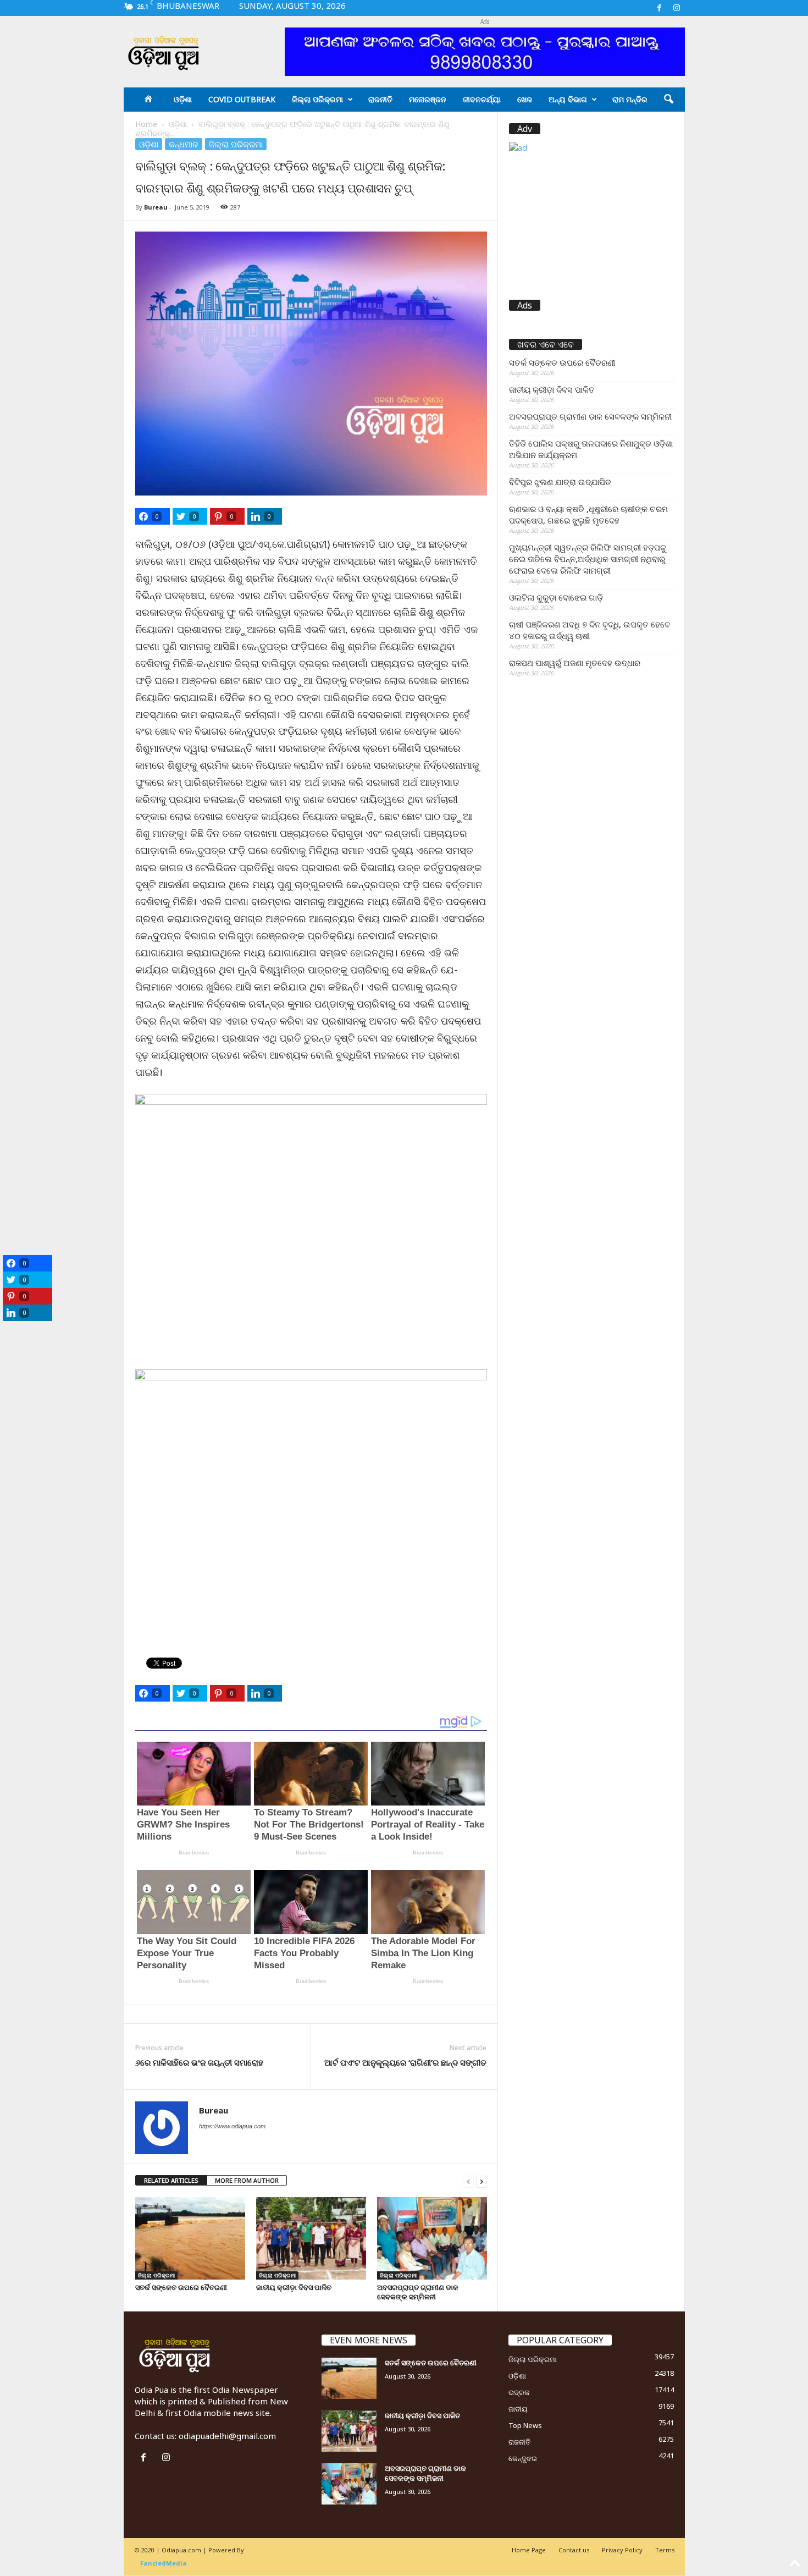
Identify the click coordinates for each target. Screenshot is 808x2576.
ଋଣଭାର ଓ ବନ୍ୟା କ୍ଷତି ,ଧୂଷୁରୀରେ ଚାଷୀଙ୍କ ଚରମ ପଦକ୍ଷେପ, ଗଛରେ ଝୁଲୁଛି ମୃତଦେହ (588, 514)
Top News (525, 2425)
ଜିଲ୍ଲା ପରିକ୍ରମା (317, 99)
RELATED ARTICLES (171, 2180)
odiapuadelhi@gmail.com (227, 2436)
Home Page (529, 2550)
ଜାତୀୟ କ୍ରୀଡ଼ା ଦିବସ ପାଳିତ (294, 2287)
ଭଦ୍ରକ (519, 2392)
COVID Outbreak (242, 99)
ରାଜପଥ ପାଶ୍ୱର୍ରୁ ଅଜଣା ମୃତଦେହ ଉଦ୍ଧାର (575, 663)
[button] (668, 100)
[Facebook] (660, 8)
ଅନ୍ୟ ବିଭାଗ (568, 99)
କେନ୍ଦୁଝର (523, 2458)
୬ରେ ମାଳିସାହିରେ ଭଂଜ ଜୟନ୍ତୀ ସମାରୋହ (199, 2062)
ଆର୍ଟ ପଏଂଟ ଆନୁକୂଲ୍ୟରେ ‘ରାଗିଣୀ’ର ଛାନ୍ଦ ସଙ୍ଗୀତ (405, 2062)
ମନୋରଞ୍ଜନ (428, 99)
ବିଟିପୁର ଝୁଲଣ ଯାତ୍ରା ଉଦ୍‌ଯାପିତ (560, 482)
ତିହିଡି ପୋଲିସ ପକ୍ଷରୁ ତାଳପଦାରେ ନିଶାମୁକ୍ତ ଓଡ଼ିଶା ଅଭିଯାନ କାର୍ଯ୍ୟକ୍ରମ (591, 449)
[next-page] (482, 2181)
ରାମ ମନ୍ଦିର (630, 99)
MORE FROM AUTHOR (247, 2180)
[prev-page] (468, 2181)
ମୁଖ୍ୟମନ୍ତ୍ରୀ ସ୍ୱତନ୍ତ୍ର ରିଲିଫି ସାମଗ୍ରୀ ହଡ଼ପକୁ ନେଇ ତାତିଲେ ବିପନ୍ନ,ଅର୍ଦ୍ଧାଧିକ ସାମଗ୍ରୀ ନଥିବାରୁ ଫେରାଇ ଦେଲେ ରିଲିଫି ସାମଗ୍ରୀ (588, 559)
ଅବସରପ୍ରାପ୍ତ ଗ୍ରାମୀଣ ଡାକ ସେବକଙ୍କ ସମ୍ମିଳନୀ (418, 2292)
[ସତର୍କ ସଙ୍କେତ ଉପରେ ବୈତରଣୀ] (190, 2238)
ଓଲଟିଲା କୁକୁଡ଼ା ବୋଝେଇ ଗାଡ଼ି (556, 597)
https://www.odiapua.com (232, 2126)
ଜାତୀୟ (518, 2409)
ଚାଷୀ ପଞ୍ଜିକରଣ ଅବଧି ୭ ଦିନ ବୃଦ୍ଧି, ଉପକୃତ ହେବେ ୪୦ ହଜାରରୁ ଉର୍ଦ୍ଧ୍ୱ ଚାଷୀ (590, 630)
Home (146, 124)
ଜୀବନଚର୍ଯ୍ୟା (482, 99)
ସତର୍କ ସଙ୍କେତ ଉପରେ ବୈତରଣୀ (181, 2287)
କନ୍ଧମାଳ (184, 144)
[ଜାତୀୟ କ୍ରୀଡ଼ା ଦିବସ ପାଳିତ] (311, 2238)
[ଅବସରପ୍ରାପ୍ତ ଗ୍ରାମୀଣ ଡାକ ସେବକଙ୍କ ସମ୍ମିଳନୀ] (432, 2238)
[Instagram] (677, 8)
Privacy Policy (622, 2550)
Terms (665, 2550)
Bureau (156, 207)
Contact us (574, 2550)
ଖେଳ (525, 99)
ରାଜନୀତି (380, 99)
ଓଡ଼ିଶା (183, 99)
